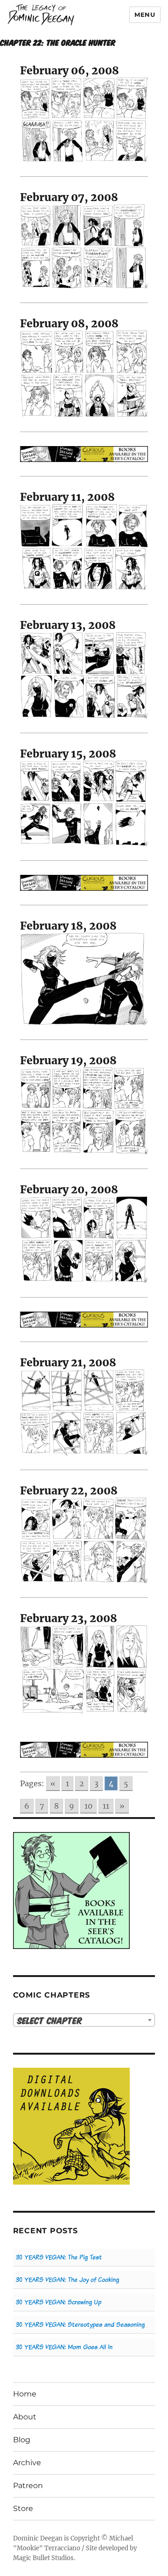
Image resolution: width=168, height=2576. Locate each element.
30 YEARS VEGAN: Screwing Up (59, 2302)
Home (25, 2394)
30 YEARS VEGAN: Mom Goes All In (64, 2347)
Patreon (28, 2486)
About (25, 2417)
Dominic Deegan (38, 2538)
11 (106, 1806)
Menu (145, 14)
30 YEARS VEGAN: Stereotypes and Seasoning (80, 2325)
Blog (22, 2440)
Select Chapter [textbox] (50, 2020)
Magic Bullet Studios (43, 2558)
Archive (27, 2463)
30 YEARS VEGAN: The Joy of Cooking (67, 2280)
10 (88, 1806)
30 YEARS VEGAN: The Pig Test (59, 2257)
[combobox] (84, 2020)
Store (23, 2508)
